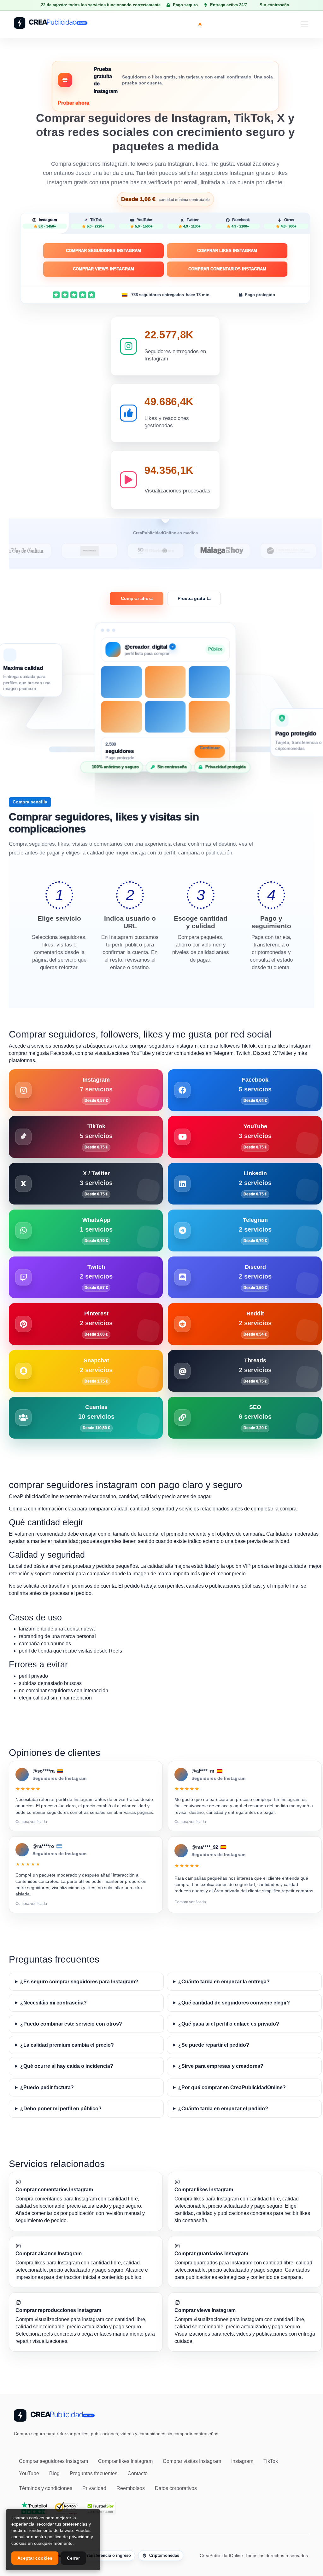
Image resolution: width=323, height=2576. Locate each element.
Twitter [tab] (192, 223)
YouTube (29, 2473)
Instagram (242, 2461)
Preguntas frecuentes (94, 2473)
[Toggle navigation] (304, 24)
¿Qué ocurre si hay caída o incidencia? (67, 2066)
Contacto (138, 2473)
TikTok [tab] (95, 223)
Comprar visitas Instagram (192, 2461)
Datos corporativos (176, 2488)
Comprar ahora (137, 598)
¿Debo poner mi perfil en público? (61, 2109)
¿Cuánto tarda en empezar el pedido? (223, 2109)
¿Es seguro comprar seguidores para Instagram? (79, 1982)
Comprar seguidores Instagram (103, 251)
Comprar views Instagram (103, 269)
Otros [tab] (288, 223)
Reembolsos (131, 2488)
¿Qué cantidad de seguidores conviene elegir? (234, 2003)
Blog (54, 2473)
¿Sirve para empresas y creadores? (221, 2066)
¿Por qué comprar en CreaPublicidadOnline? (232, 2087)
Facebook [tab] (241, 223)
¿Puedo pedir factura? (47, 2087)
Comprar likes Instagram (227, 251)
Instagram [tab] (48, 223)
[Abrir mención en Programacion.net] (229, 551)
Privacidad (94, 2488)
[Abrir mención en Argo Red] (295, 551)
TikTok (271, 2461)
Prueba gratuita (194, 598)
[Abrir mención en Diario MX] (96, 551)
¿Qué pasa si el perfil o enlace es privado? (229, 2024)
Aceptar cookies (35, 2558)
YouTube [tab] (144, 223)
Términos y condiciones (46, 2488)
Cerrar (73, 2558)
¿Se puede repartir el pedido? (214, 2045)
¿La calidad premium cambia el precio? (67, 2045)
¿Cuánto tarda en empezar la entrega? (224, 1982)
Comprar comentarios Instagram (227, 269)
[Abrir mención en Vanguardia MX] (30, 551)
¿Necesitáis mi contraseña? (53, 2003)
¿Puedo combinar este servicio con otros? (71, 2024)
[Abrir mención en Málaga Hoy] (162, 551)
